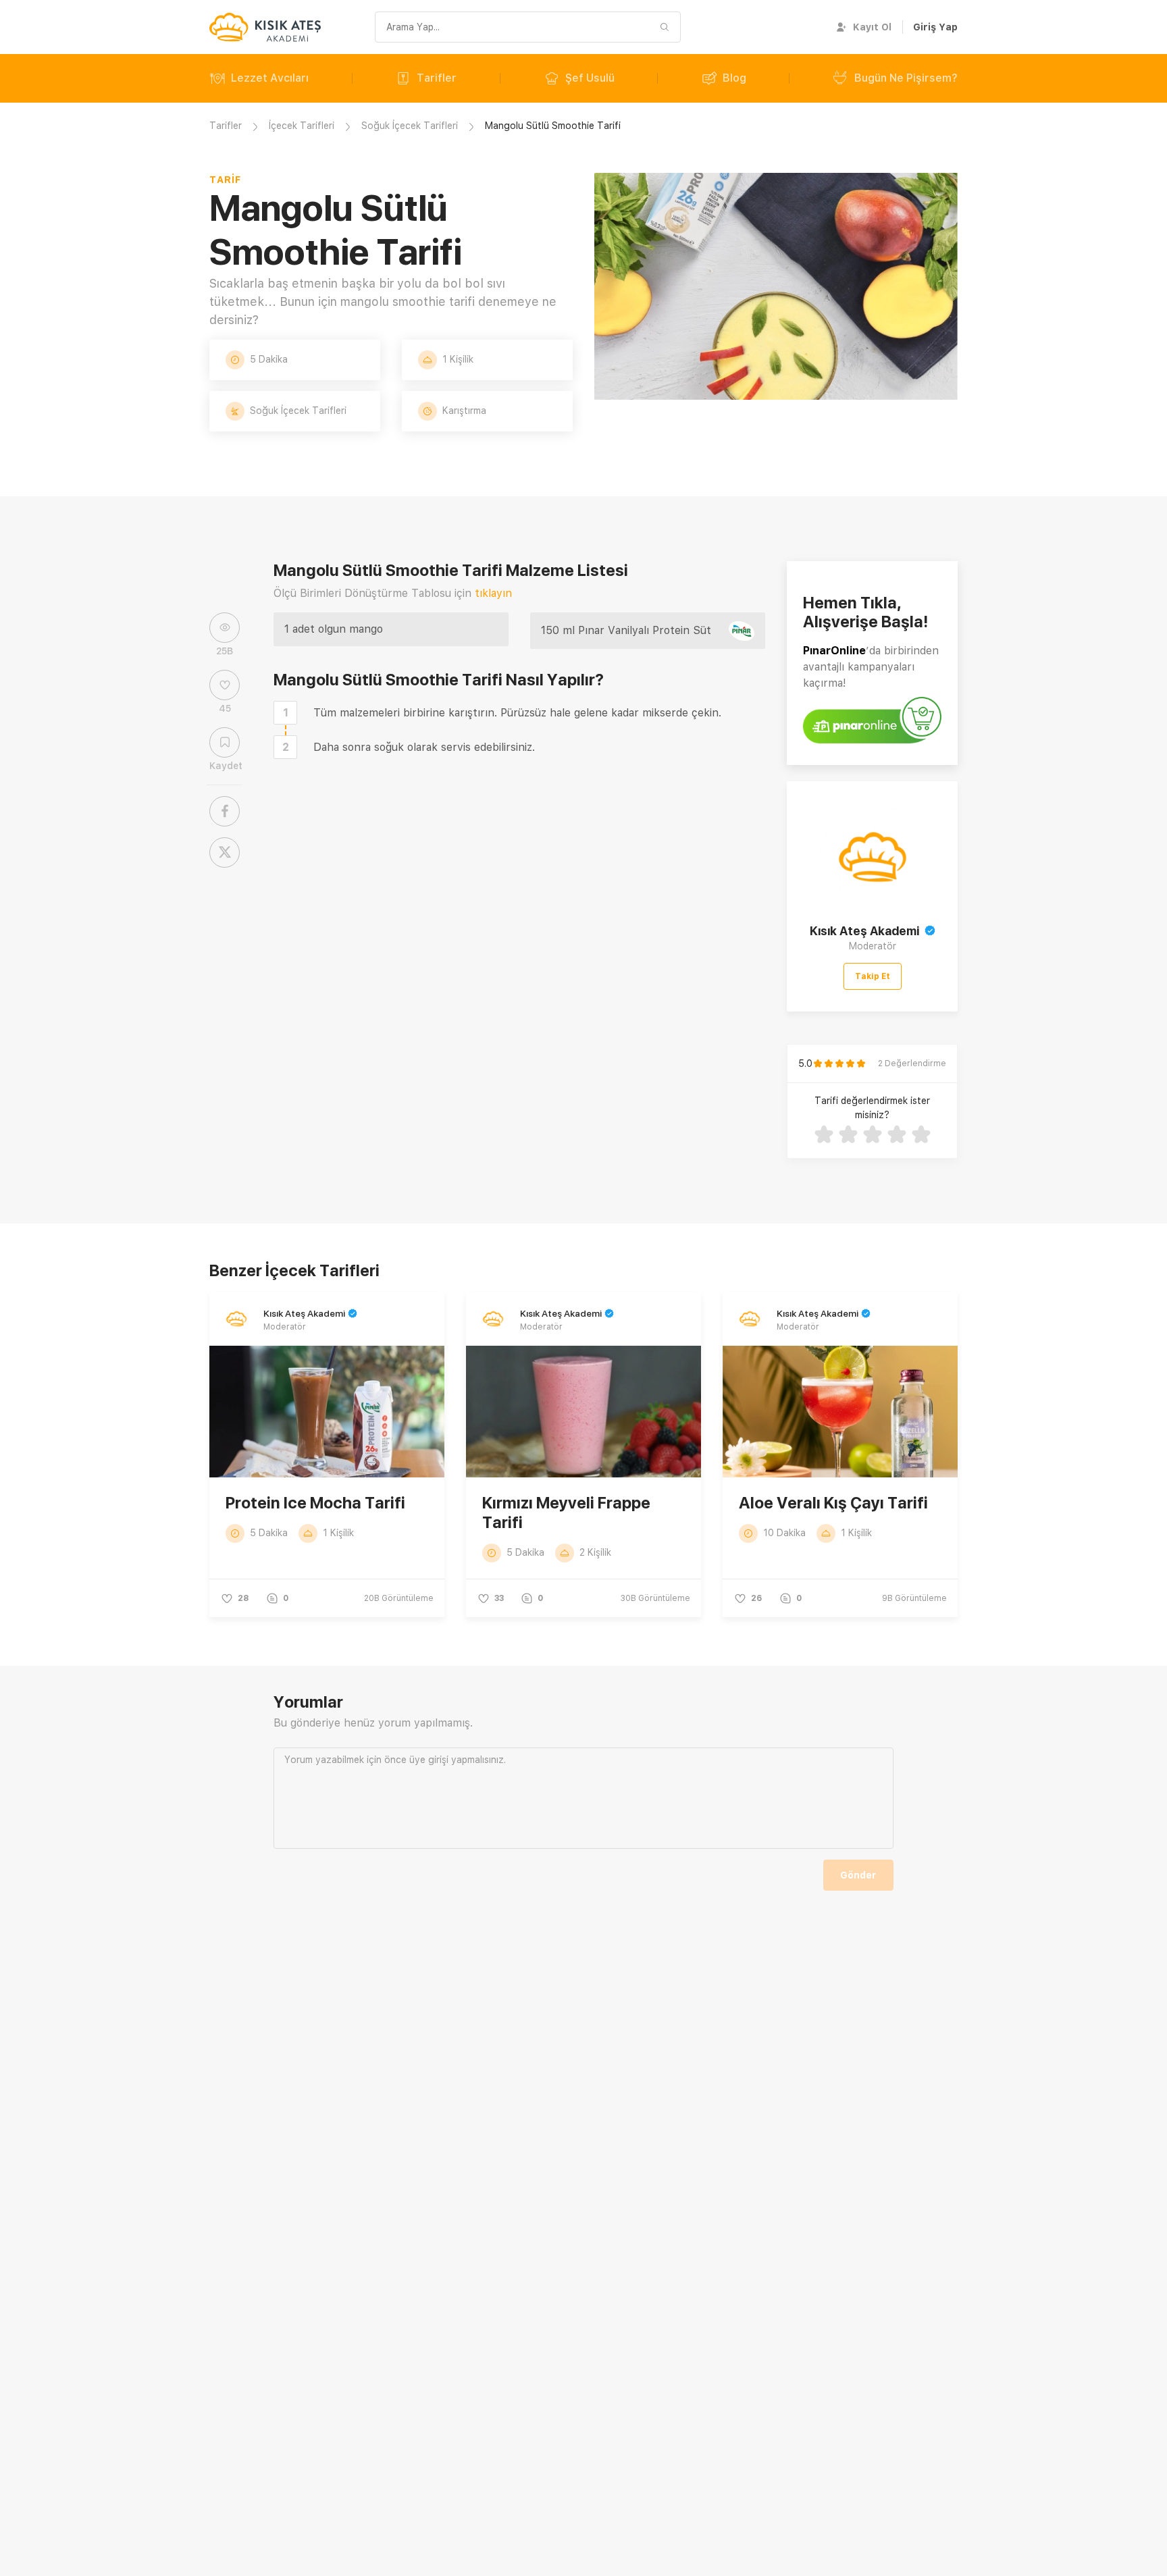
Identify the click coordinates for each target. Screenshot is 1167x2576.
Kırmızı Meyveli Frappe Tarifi (566, 1513)
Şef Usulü (590, 78)
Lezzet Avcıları (270, 78)
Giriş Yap (935, 27)
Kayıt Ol (872, 27)
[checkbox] (285, 713)
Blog (734, 78)
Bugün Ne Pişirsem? (906, 78)
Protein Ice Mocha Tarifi (315, 1503)
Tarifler (437, 78)
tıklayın (493, 593)
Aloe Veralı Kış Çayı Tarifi (833, 1503)
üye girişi (429, 1760)
